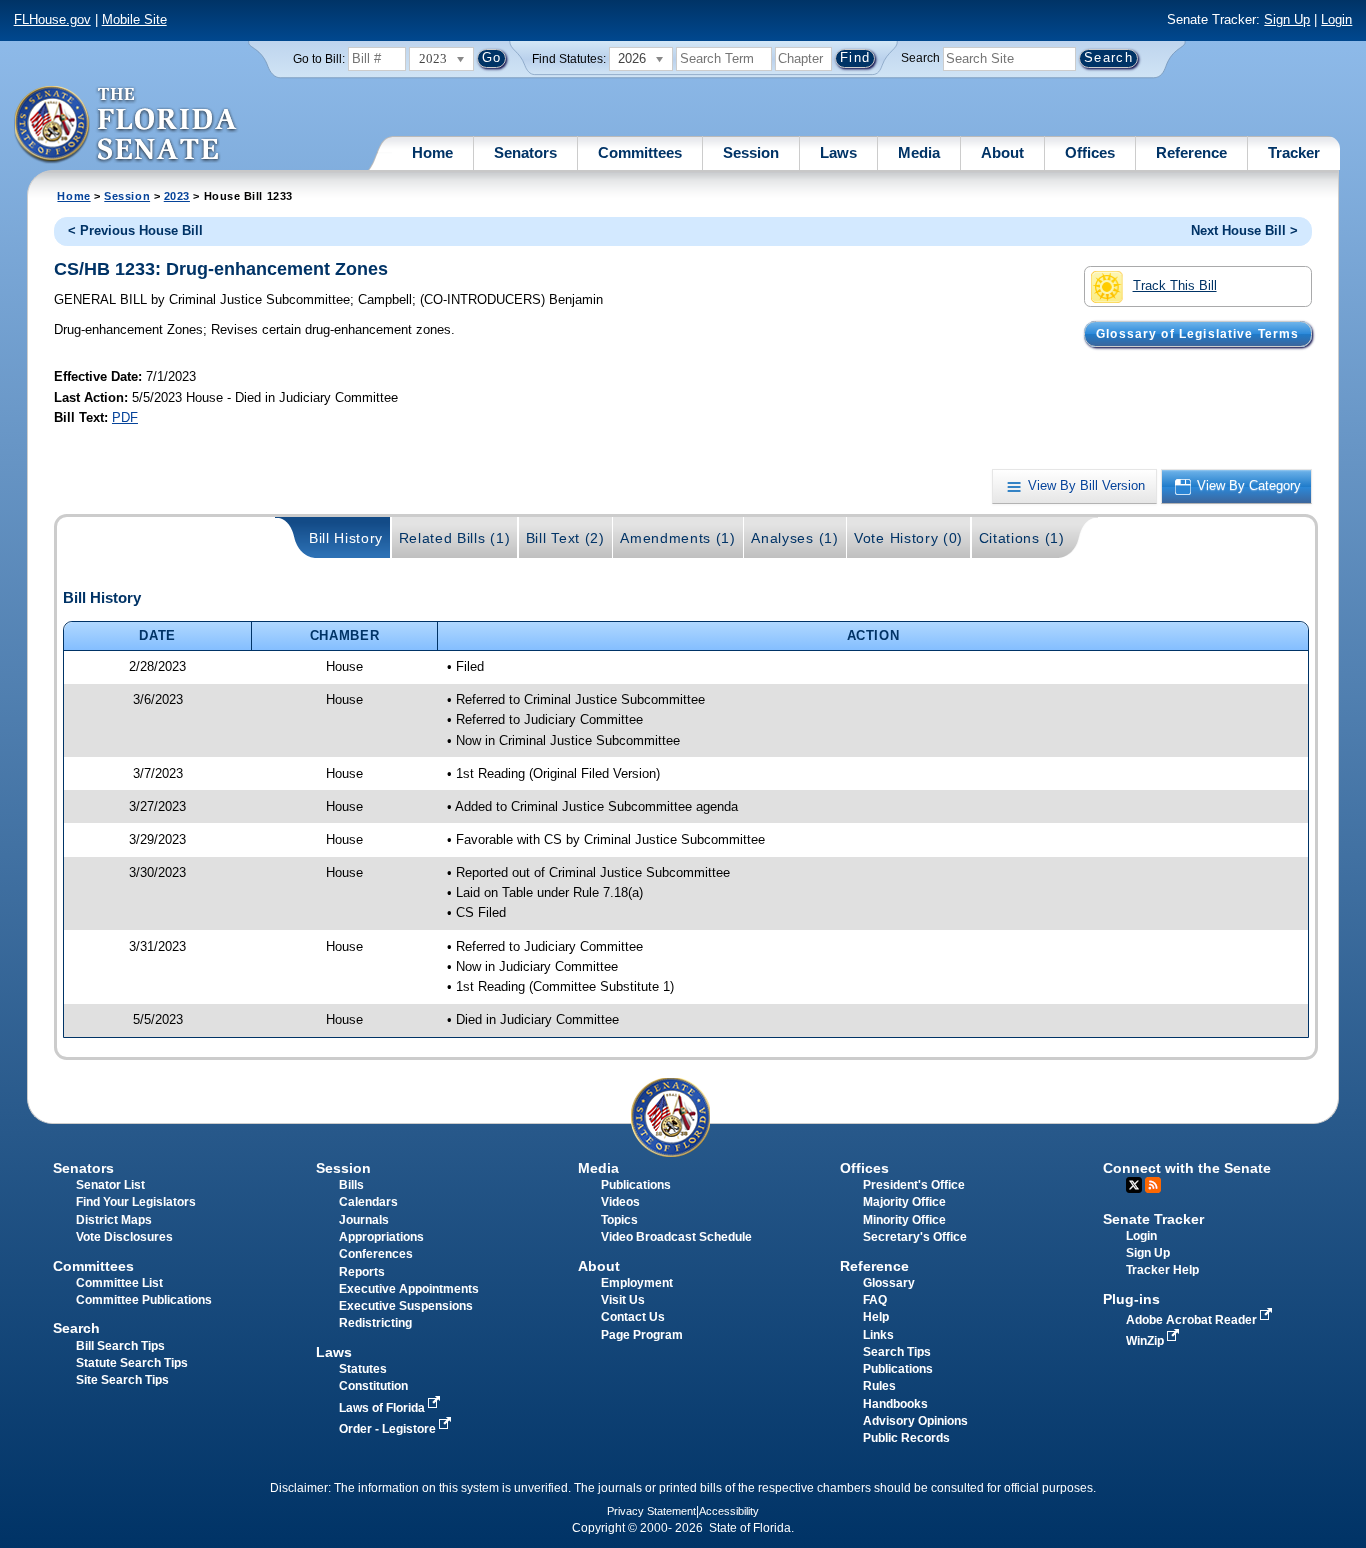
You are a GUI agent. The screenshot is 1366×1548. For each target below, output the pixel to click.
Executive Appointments (409, 1289)
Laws (838, 152)
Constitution (373, 1386)
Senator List (110, 1185)
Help (876, 1317)
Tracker (1294, 152)
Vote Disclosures (124, 1237)
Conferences (376, 1254)
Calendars (368, 1202)
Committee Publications (144, 1300)
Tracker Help (1162, 1270)
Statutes (363, 1369)
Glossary (889, 1283)
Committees (640, 152)
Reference (1191, 152)
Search (920, 58)
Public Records (906, 1438)
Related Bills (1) (455, 538)
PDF (125, 417)
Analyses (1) (794, 538)
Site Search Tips (122, 1380)
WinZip (1146, 1341)
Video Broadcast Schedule (676, 1237)
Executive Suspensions (406, 1306)
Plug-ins (1131, 1299)
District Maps (114, 1220)
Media (919, 152)
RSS (1153, 1185)
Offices (1090, 152)
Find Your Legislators (136, 1202)
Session (751, 152)
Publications (636, 1185)
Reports (362, 1272)
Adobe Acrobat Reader (1193, 1320)
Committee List (119, 1283)
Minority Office (904, 1220)
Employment (637, 1283)
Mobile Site (134, 19)
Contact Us (633, 1317)
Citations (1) (1022, 538)
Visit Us (623, 1300)
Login (1336, 19)
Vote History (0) (908, 538)
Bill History (346, 538)
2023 (177, 196)
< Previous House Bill (135, 230)
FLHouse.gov (52, 19)
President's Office (914, 1185)
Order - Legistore (389, 1429)
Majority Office (904, 1202)
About (1002, 152)
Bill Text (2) (565, 538)
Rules (879, 1386)
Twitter (1134, 1185)
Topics (619, 1220)
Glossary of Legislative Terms (1197, 334)
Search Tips (897, 1352)
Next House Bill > (1244, 230)
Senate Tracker (1153, 1219)
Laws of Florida (383, 1408)
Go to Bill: (319, 59)
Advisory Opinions (915, 1421)
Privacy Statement (651, 1511)
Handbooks (895, 1404)
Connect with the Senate (1187, 1168)
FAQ (875, 1300)
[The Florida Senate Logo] (126, 125)
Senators (525, 152)
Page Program (642, 1335)
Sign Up (1287, 19)
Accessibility (729, 1511)
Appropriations (381, 1237)
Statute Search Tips (132, 1363)
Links (878, 1335)
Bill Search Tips (120, 1346)
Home (432, 152)
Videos (620, 1202)
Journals (364, 1220)
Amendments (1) (678, 538)
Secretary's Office (915, 1237)
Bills (351, 1185)
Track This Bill (1175, 285)
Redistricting (375, 1323)
